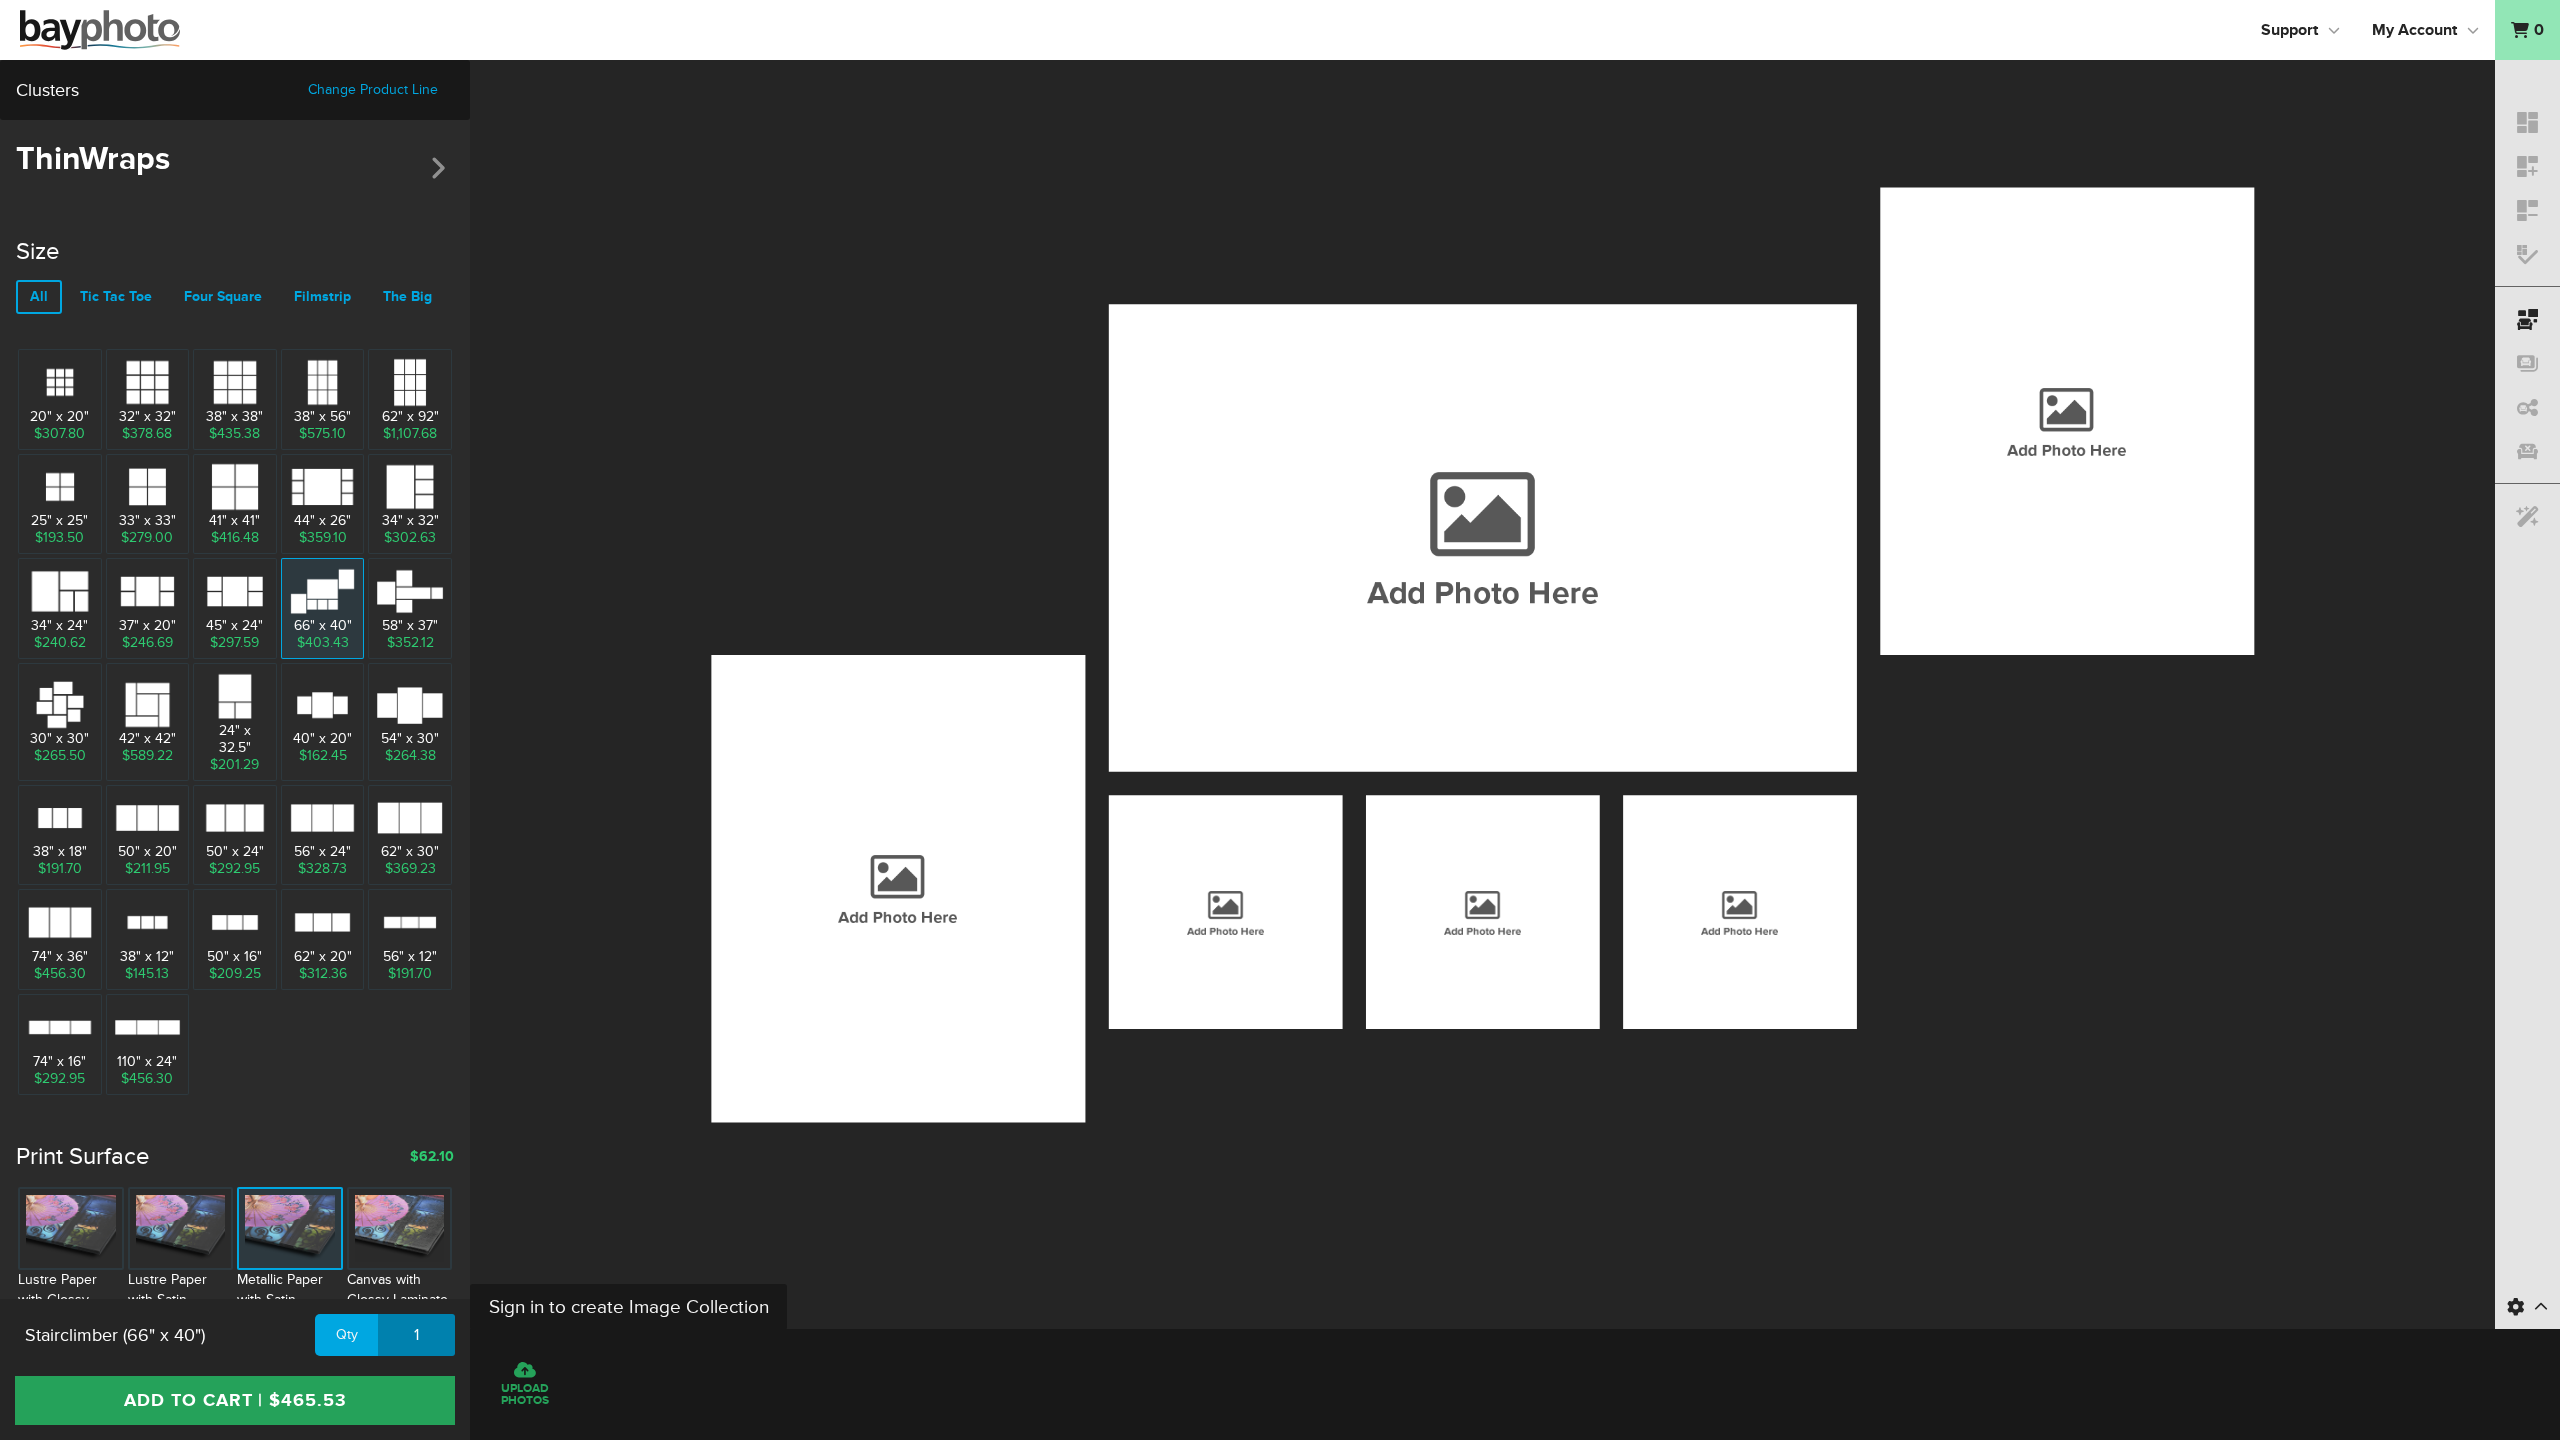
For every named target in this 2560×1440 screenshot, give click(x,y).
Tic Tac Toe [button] (116, 296)
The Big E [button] (413, 296)
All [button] (39, 296)
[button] (2527, 30)
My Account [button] (2414, 30)
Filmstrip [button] (322, 296)
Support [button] (2289, 30)
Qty (347, 1334)
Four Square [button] (223, 296)
